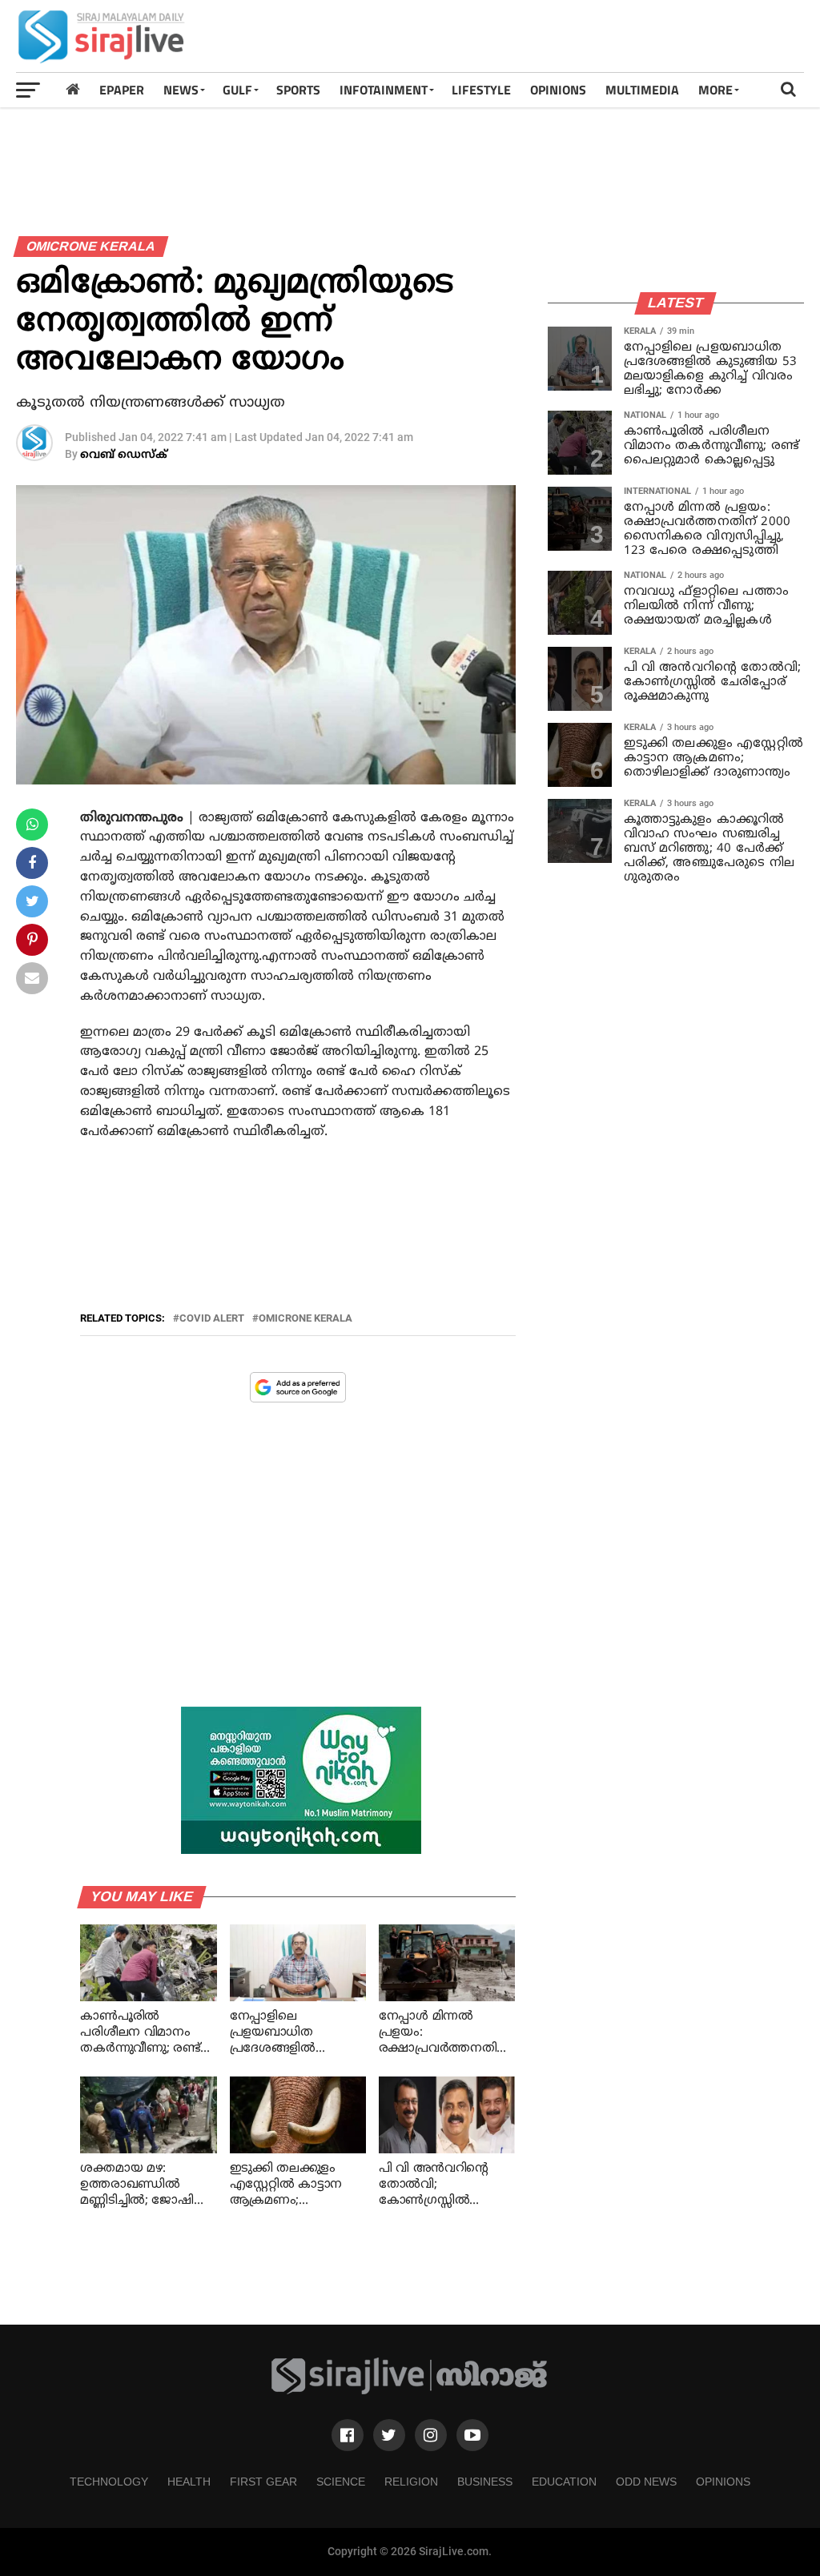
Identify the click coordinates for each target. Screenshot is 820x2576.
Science (341, 2482)
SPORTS (298, 90)
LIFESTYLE (481, 90)
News (181, 90)
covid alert (212, 1319)
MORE (715, 90)
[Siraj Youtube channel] (472, 2435)
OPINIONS (558, 90)
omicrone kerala (305, 1319)
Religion (411, 2482)
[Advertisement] (512, 36)
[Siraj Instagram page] (431, 2435)
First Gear (263, 2482)
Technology (109, 2482)
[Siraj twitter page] (389, 2435)
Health (189, 2482)
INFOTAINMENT (384, 90)
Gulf (237, 90)
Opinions (723, 2482)
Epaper (122, 90)
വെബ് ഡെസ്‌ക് (124, 455)
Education (564, 2482)
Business (485, 2482)
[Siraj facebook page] (348, 2435)
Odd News (646, 2482)
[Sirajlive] (410, 2391)
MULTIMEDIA (642, 90)
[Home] (73, 89)
